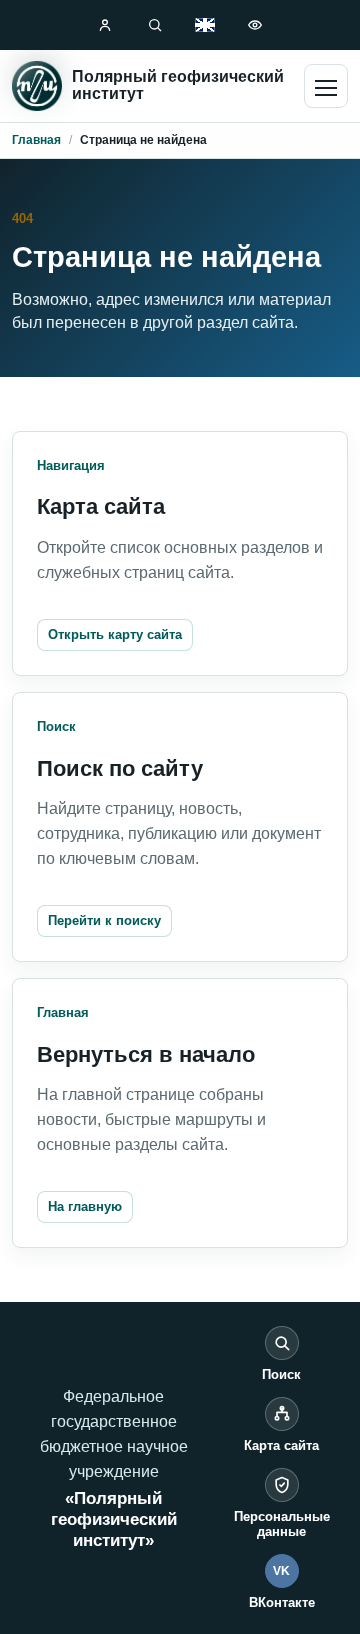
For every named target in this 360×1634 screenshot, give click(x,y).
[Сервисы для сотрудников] (105, 25)
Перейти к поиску (104, 920)
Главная (36, 140)
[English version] (205, 25)
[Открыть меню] (326, 86)
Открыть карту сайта (115, 634)
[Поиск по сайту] (155, 25)
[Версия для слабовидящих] (255, 25)
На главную (85, 1206)
